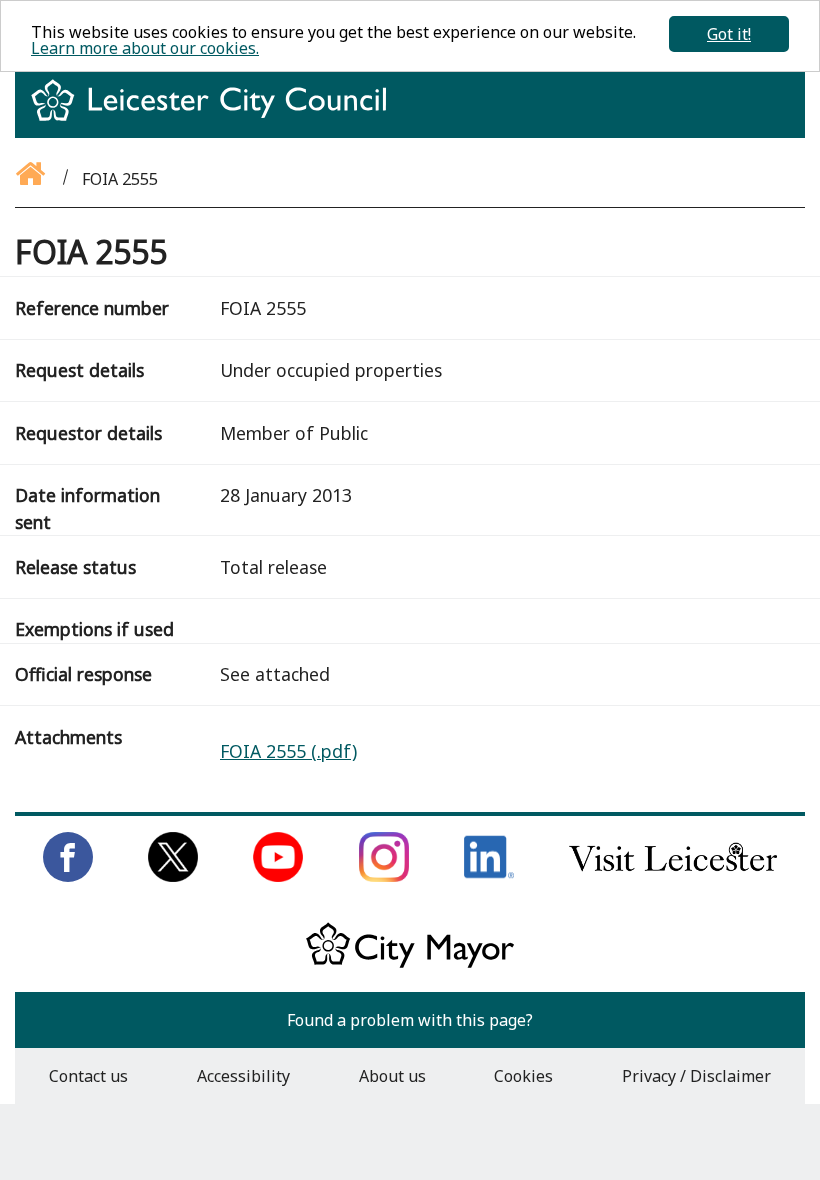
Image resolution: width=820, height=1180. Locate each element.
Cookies (523, 1076)
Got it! (729, 34)
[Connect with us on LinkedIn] (489, 876)
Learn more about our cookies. (145, 48)
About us (392, 1076)
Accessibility (243, 1076)
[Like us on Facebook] (68, 876)
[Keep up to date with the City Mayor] (410, 964)
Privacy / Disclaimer (696, 1076)
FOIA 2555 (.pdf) (288, 751)
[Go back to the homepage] (32, 179)
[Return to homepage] (216, 118)
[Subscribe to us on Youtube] (278, 876)
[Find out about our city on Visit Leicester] (673, 876)
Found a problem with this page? (410, 1020)
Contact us (88, 1076)
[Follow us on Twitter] (173, 876)
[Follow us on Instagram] (384, 876)
